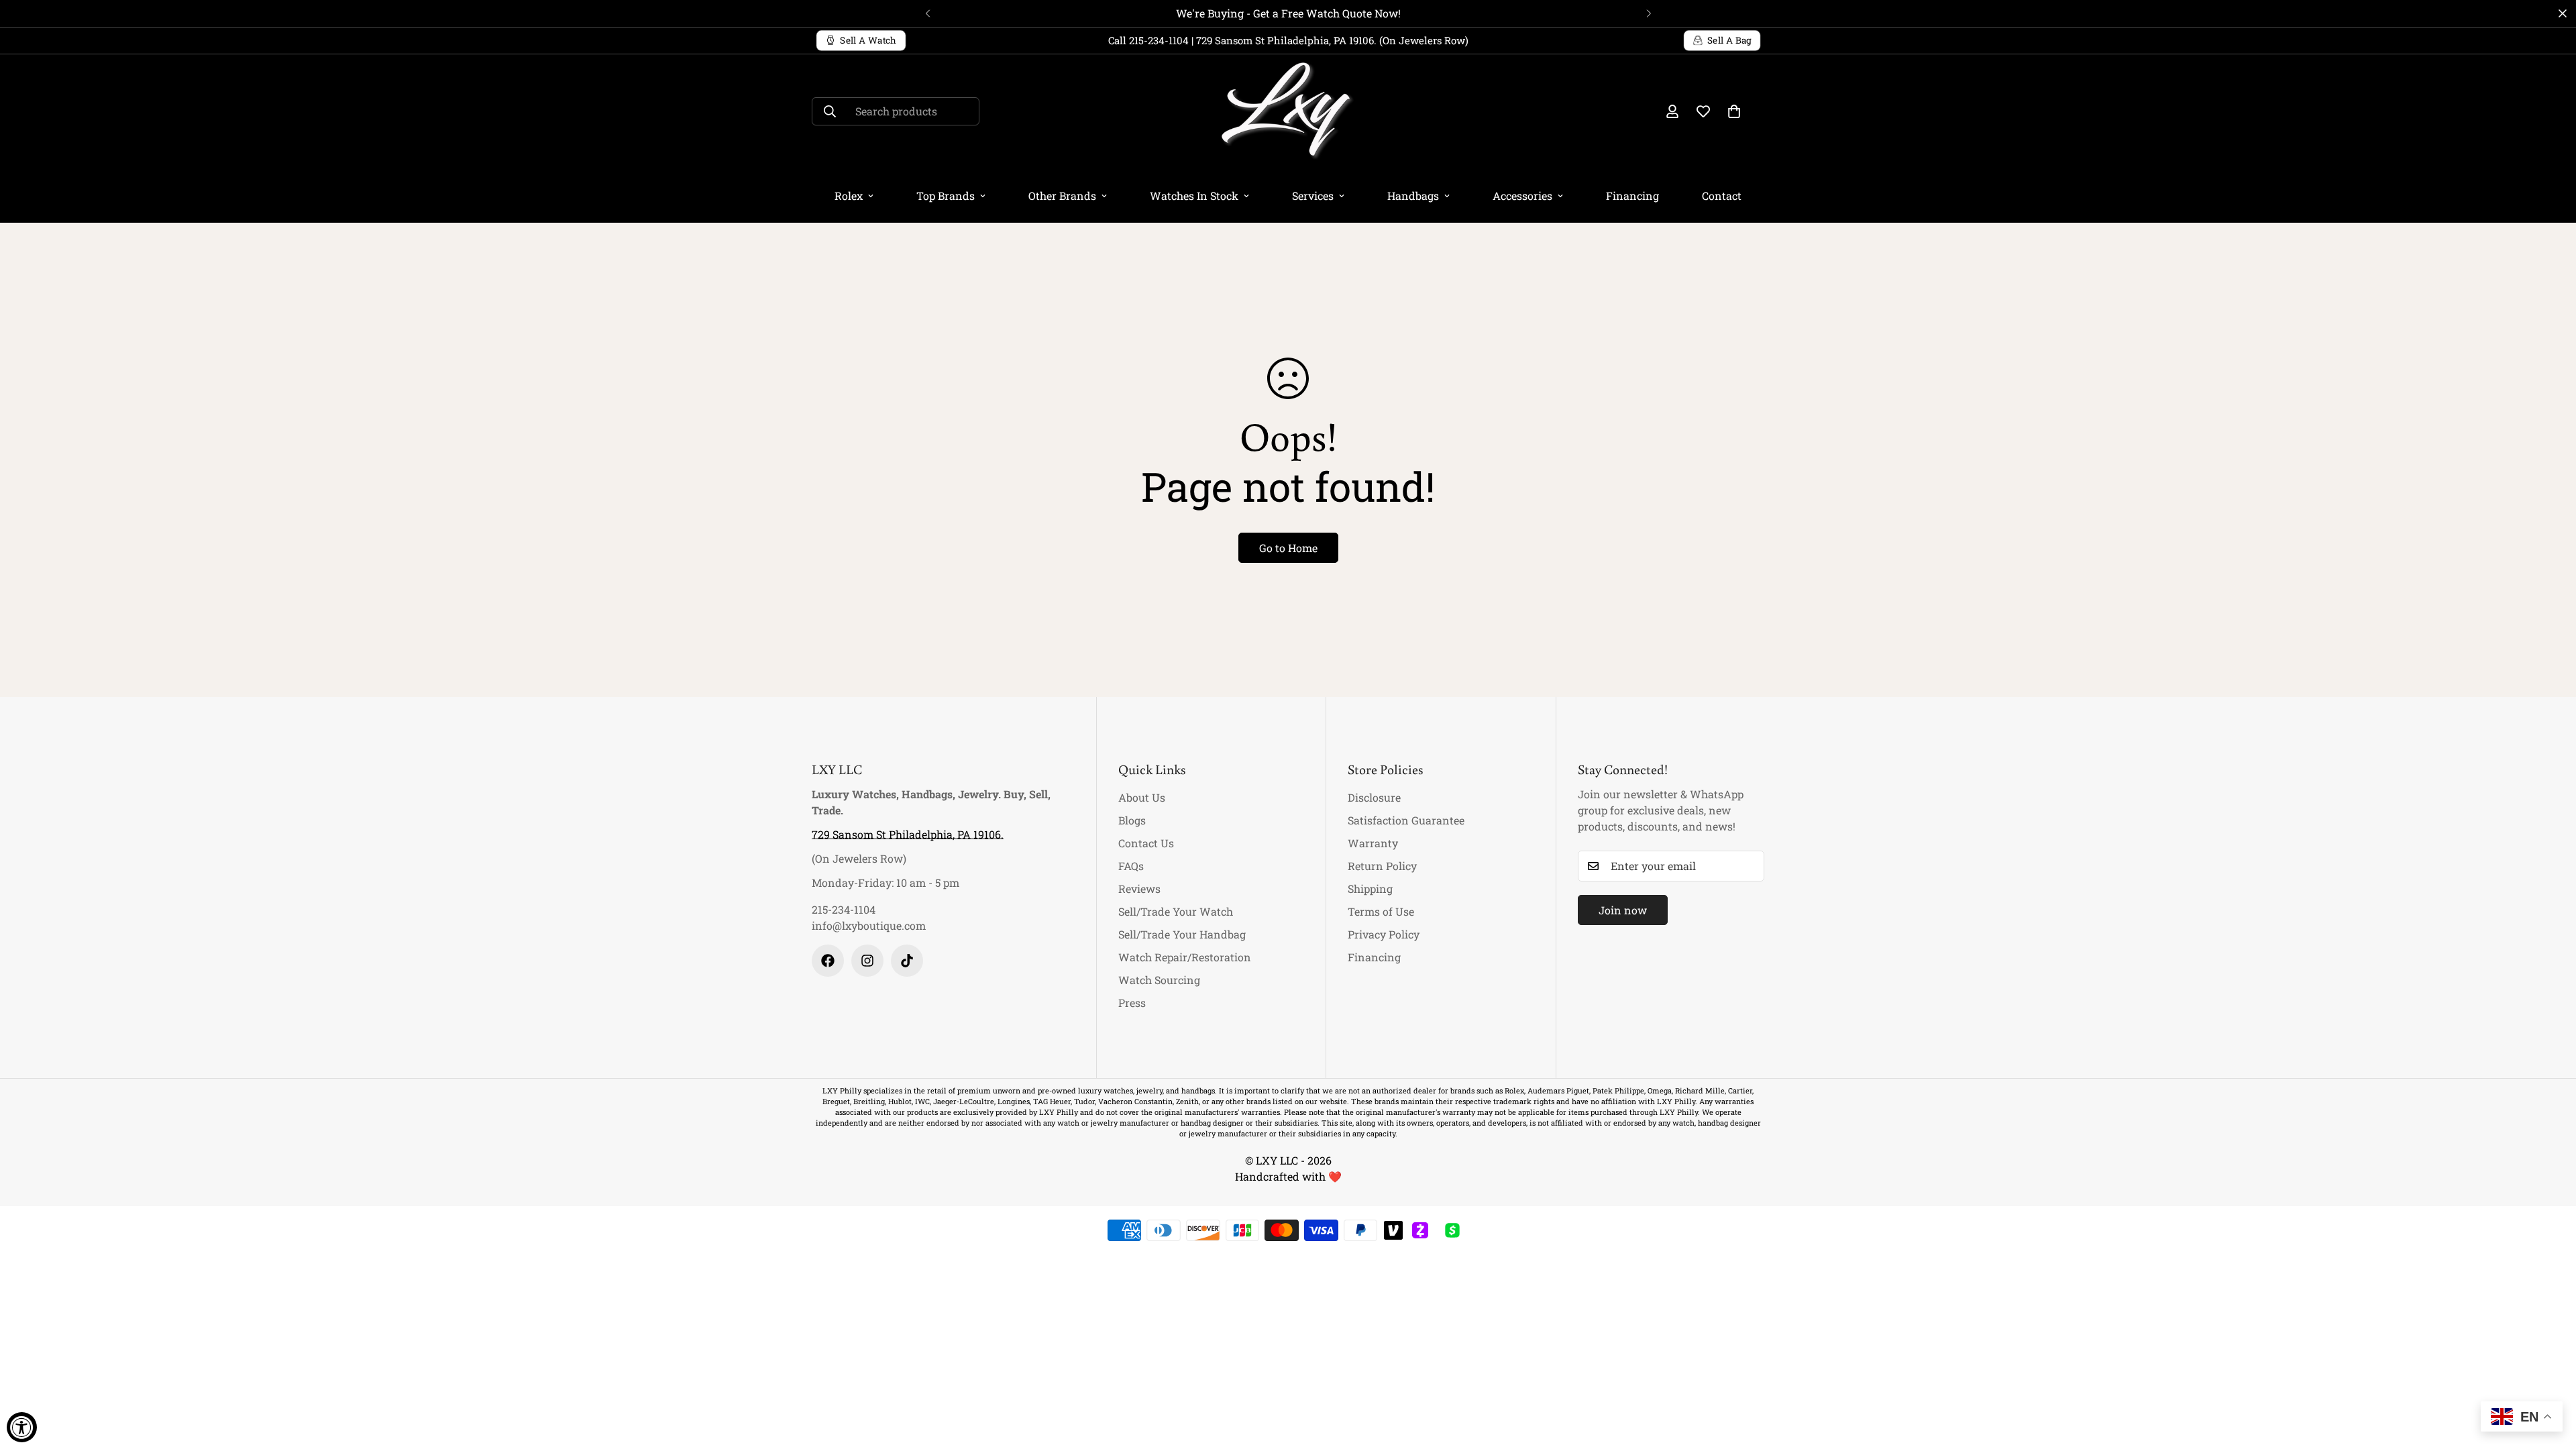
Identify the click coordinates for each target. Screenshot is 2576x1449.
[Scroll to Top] (2550, 1376)
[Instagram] (867, 961)
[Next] (1649, 13)
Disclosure (1374, 797)
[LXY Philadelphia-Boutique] (1288, 112)
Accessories (1522, 196)
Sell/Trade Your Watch (1176, 911)
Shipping (1370, 889)
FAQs (1131, 866)
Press (1132, 1003)
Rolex (849, 196)
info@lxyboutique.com (869, 925)
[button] (1734, 111)
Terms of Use (1381, 911)
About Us (1142, 797)
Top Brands (946, 196)
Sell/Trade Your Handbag (1182, 934)
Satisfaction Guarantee (1406, 820)
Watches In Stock (1194, 196)
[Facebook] (828, 961)
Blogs (1132, 820)
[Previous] (927, 13)
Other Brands (1062, 196)
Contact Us (1146, 843)
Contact (1722, 196)
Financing (1632, 196)
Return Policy (1382, 866)
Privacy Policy (1384, 934)
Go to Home (1288, 548)
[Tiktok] (907, 961)
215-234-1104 (844, 909)
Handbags (1413, 196)
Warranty (1373, 843)
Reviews (1139, 889)
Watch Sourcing (1159, 980)
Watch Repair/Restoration (1185, 957)
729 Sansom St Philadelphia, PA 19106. (908, 834)
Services (1313, 196)
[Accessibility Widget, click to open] (22, 1427)
